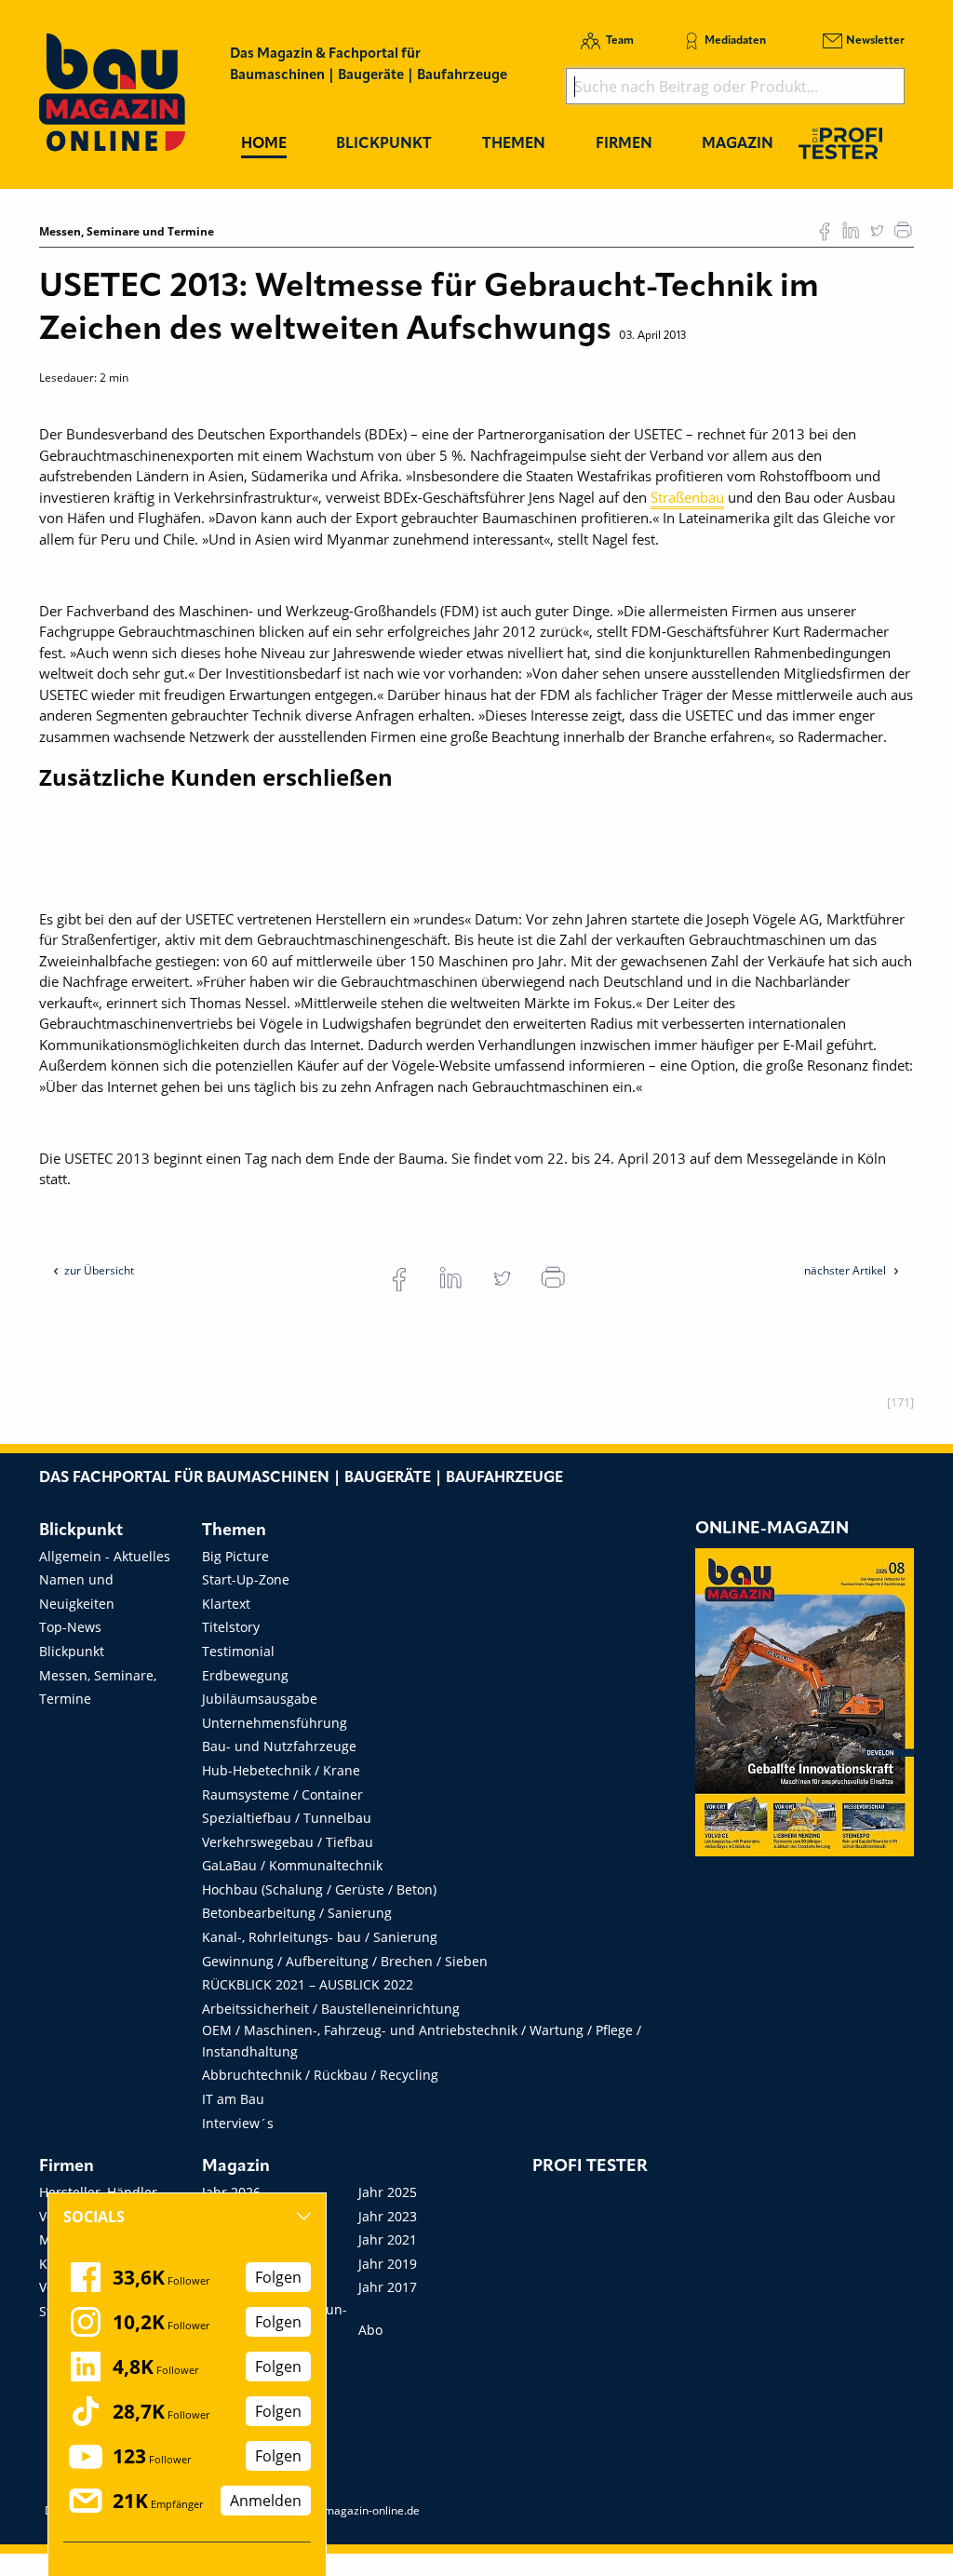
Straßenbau (687, 497)
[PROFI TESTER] (840, 143)
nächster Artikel (846, 1270)
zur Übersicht (99, 1270)
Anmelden (266, 2501)
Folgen (278, 2277)
